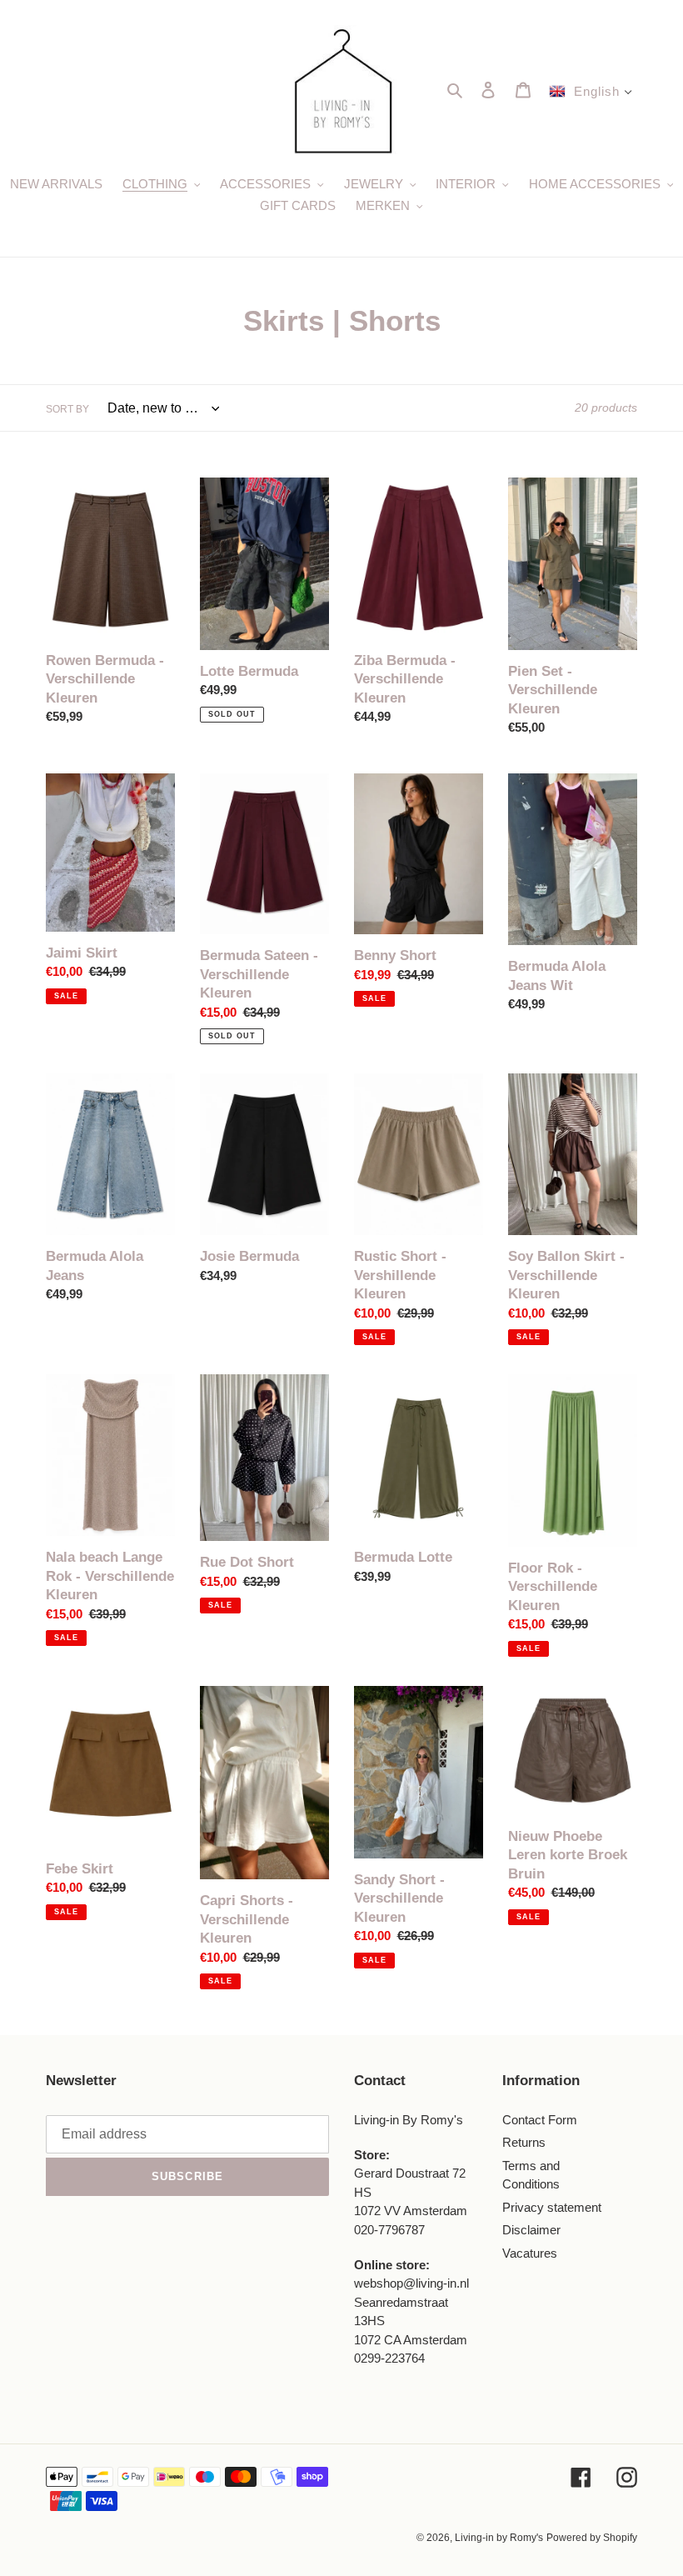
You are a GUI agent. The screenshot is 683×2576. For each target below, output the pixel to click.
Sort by (67, 409)
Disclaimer (531, 2230)
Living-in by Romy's (499, 2538)
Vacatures (530, 2253)
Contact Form (540, 2120)
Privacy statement (552, 2207)
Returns (524, 2142)
